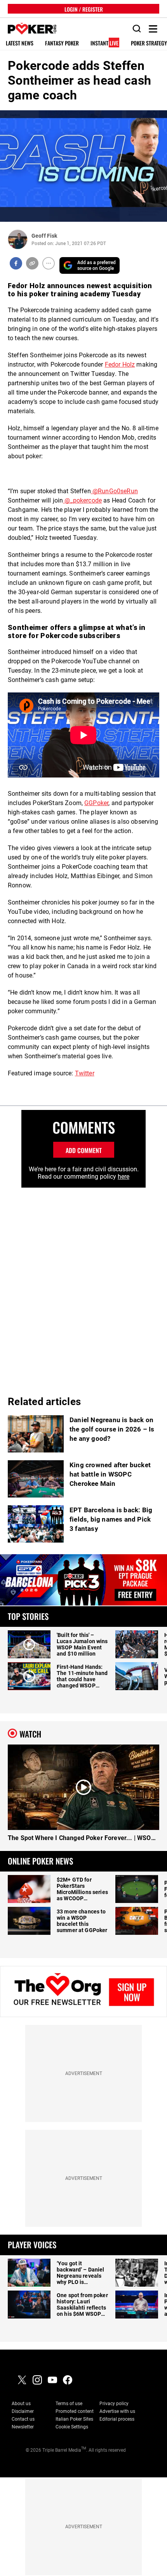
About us (21, 2404)
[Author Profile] (18, 239)
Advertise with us (117, 2411)
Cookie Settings (72, 2427)
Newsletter (23, 2427)
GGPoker (96, 803)
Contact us (23, 2419)
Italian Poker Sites (74, 2419)
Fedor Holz (120, 364)
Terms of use (69, 2404)
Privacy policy (114, 2404)
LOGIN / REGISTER (84, 9)
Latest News (20, 43)
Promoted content (75, 2411)
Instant (104, 43)
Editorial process (117, 2419)
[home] (28, 29)
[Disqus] (83, 1285)
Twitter (85, 1073)
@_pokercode (82, 500)
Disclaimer (23, 2411)
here (124, 1177)
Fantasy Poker (62, 43)
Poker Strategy (149, 43)
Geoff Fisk (44, 236)
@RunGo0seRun (114, 491)
